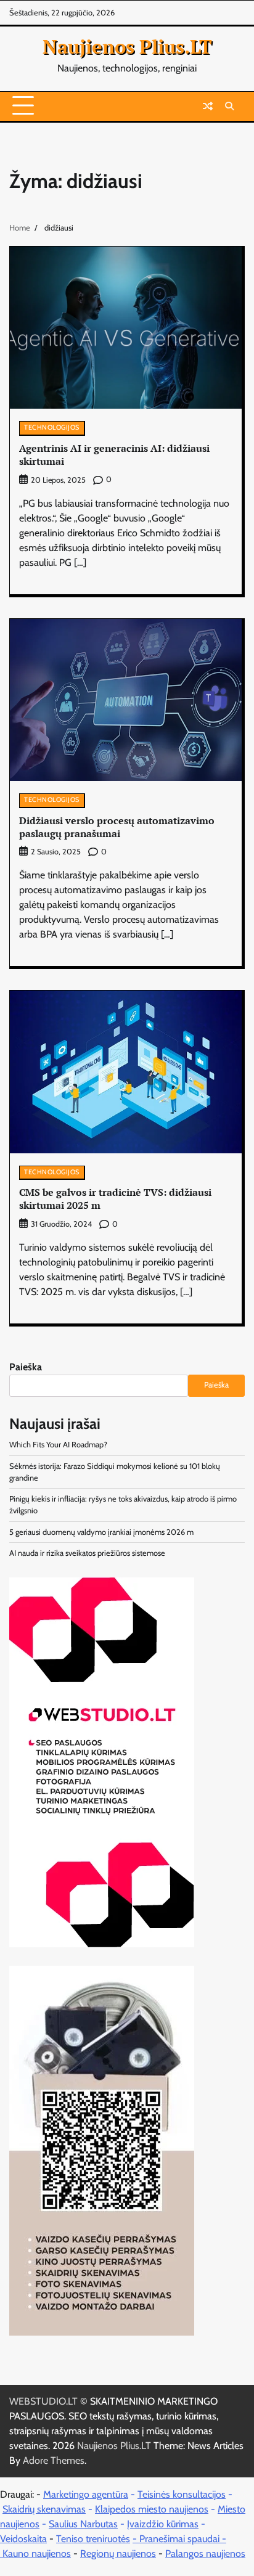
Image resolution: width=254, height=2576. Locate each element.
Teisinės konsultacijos (182, 2494)
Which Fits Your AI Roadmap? (58, 1445)
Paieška (26, 1367)
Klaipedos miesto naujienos (152, 2509)
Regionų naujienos (118, 2554)
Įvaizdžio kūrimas (163, 2524)
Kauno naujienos (37, 2554)
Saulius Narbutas (83, 2524)
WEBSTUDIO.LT (43, 2401)
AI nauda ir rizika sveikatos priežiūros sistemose (87, 1553)
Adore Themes (54, 2460)
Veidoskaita (23, 2539)
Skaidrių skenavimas (44, 2509)
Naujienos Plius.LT (127, 46)
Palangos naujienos (205, 2554)
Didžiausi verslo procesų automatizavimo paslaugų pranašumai (117, 827)
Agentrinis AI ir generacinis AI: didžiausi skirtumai (114, 455)
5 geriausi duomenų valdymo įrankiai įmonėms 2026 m (101, 1532)
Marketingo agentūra (86, 2494)
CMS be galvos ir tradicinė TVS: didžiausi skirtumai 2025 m (115, 1199)
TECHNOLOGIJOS (52, 427)
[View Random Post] (208, 106)
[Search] (229, 106)
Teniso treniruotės (93, 2539)
